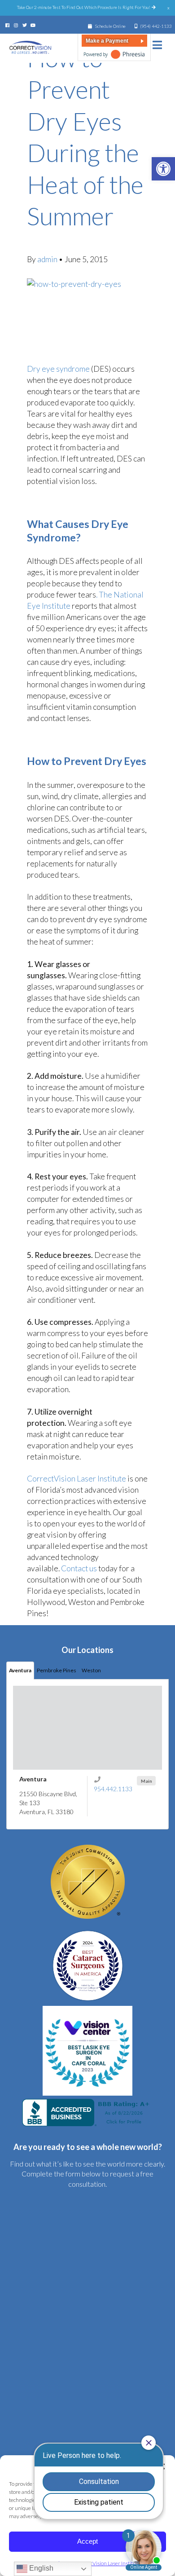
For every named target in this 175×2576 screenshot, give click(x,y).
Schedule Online (110, 26)
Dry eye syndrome (58, 369)
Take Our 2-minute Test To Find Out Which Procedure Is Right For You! (84, 7)
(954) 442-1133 (156, 26)
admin (48, 259)
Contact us (79, 1568)
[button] (163, 169)
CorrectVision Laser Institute (77, 1479)
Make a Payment (107, 41)
